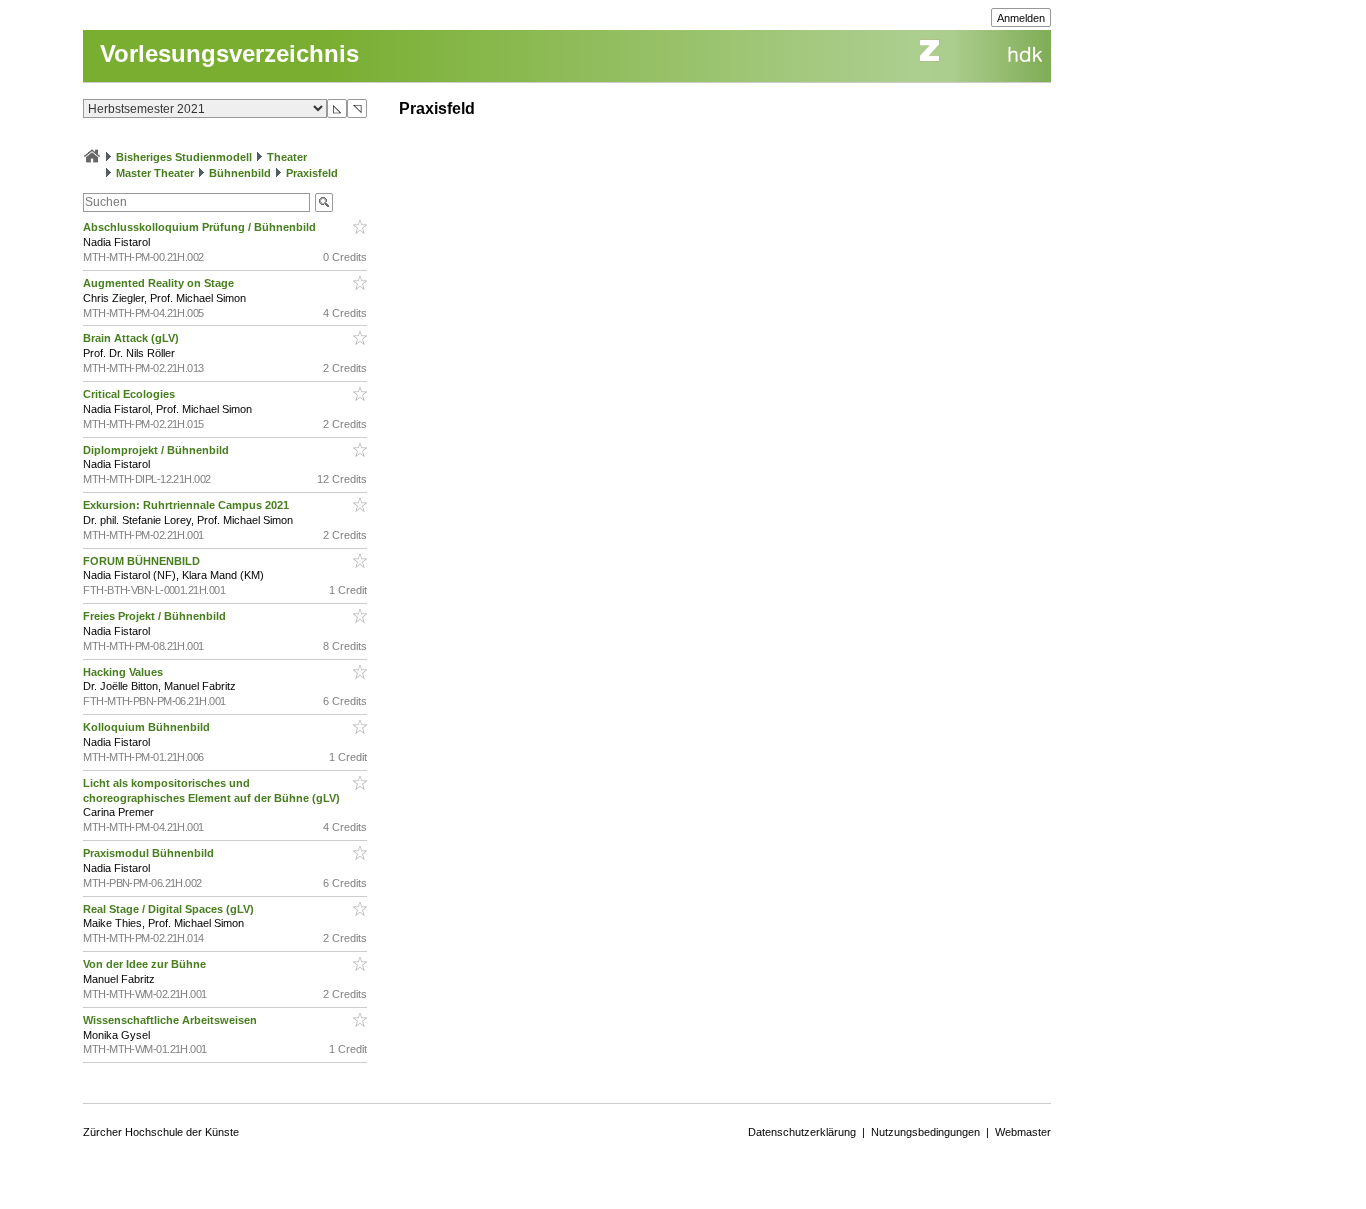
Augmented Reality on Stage (160, 283)
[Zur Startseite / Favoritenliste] (92, 157)
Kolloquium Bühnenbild (148, 727)
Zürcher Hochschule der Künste (161, 1132)
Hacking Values (124, 672)
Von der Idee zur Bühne (146, 964)
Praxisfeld (312, 173)
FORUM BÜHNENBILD (143, 561)
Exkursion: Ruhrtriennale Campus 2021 (187, 505)
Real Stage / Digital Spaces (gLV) (170, 909)
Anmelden (1021, 18)
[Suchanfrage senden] (324, 202)
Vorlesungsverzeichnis (229, 53)
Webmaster (1023, 1132)
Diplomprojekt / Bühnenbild (157, 450)
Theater (287, 157)
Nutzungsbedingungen (925, 1132)
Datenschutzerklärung (802, 1132)
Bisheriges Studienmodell (184, 157)
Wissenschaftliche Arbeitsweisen (171, 1020)
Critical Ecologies (130, 394)
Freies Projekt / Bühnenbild (156, 616)
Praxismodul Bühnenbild (150, 853)
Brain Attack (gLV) (132, 338)
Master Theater (155, 173)
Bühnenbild (240, 173)
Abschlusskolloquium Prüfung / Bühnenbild (201, 227)
